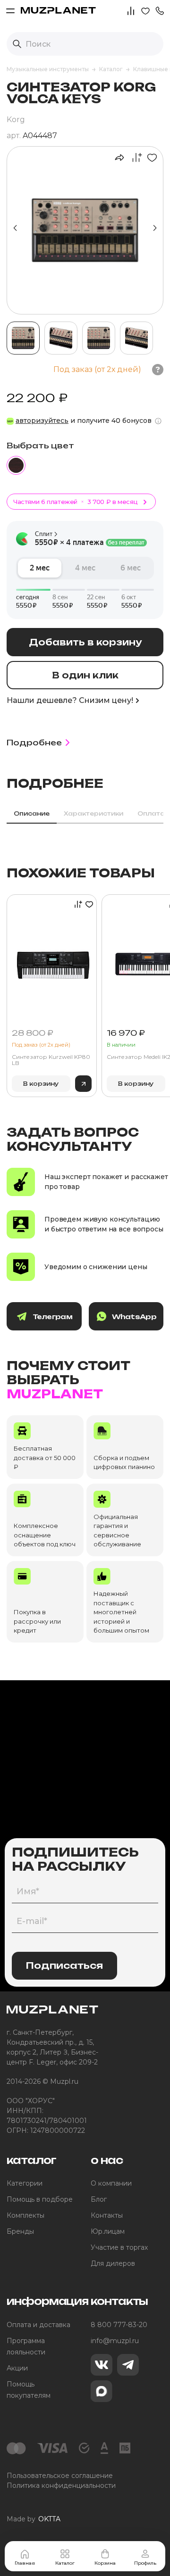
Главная (25, 2563)
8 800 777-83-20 (119, 2325)
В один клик (85, 675)
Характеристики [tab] (93, 813)
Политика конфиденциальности (61, 2485)
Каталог (65, 2563)
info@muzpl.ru (115, 2341)
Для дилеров (113, 2263)
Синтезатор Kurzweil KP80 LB (51, 1060)
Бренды (20, 2231)
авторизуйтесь (42, 421)
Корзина (105, 2563)
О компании (111, 2183)
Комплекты (25, 2215)
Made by (34, 2519)
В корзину (41, 1084)
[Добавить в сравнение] (134, 157)
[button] (160, 10)
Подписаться (64, 1965)
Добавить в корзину (85, 642)
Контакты (107, 2215)
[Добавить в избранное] (150, 157)
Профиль (145, 2563)
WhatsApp (134, 1317)
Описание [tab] (32, 813)
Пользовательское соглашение (60, 2476)
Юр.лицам (108, 2231)
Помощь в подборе (40, 2199)
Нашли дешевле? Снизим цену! (70, 700)
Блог (99, 2199)
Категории (25, 2183)
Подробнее (34, 743)
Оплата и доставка (38, 2325)
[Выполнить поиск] (17, 44)
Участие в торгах (119, 2247)
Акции (17, 2368)
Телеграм (52, 1317)
